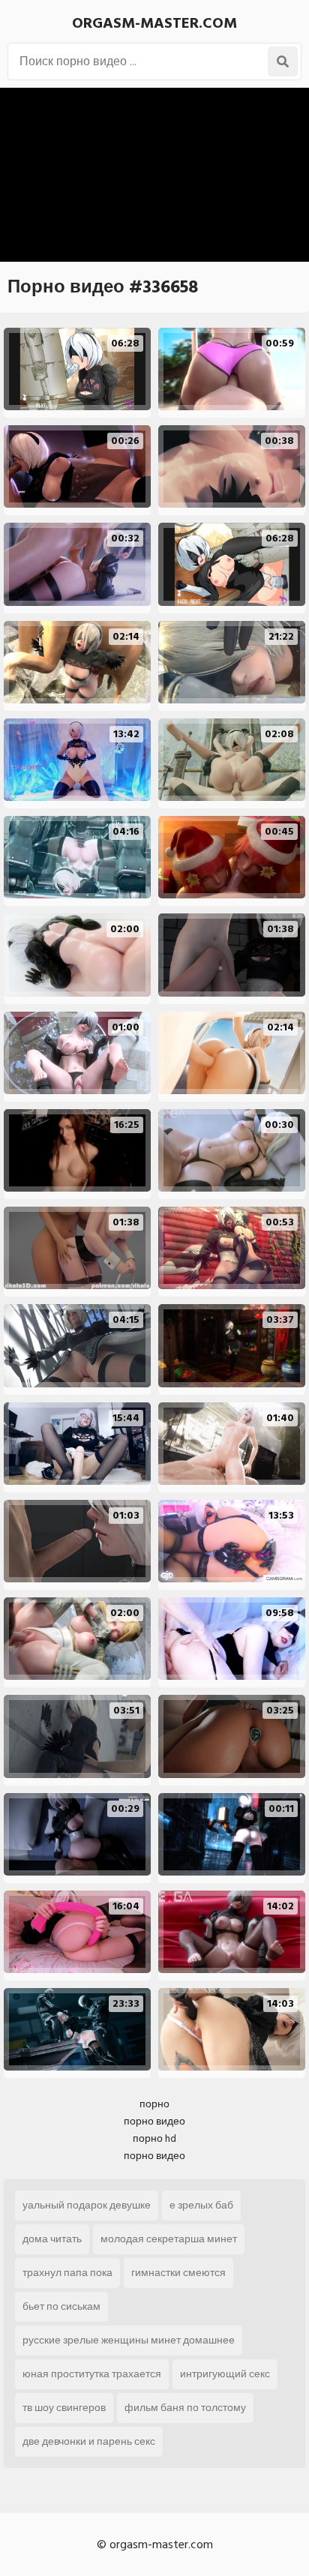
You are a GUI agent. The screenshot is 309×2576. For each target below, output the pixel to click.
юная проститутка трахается (92, 2374)
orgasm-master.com (154, 23)
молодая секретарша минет (169, 2239)
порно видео (154, 2121)
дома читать (52, 2239)
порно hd (154, 2138)
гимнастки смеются (178, 2273)
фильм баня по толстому (185, 2408)
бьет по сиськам (61, 2306)
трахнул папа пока (67, 2273)
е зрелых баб (201, 2205)
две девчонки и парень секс (89, 2441)
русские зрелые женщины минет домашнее (129, 2340)
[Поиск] (283, 61)
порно (154, 2104)
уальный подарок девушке (87, 2205)
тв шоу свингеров (64, 2408)
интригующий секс (225, 2374)
